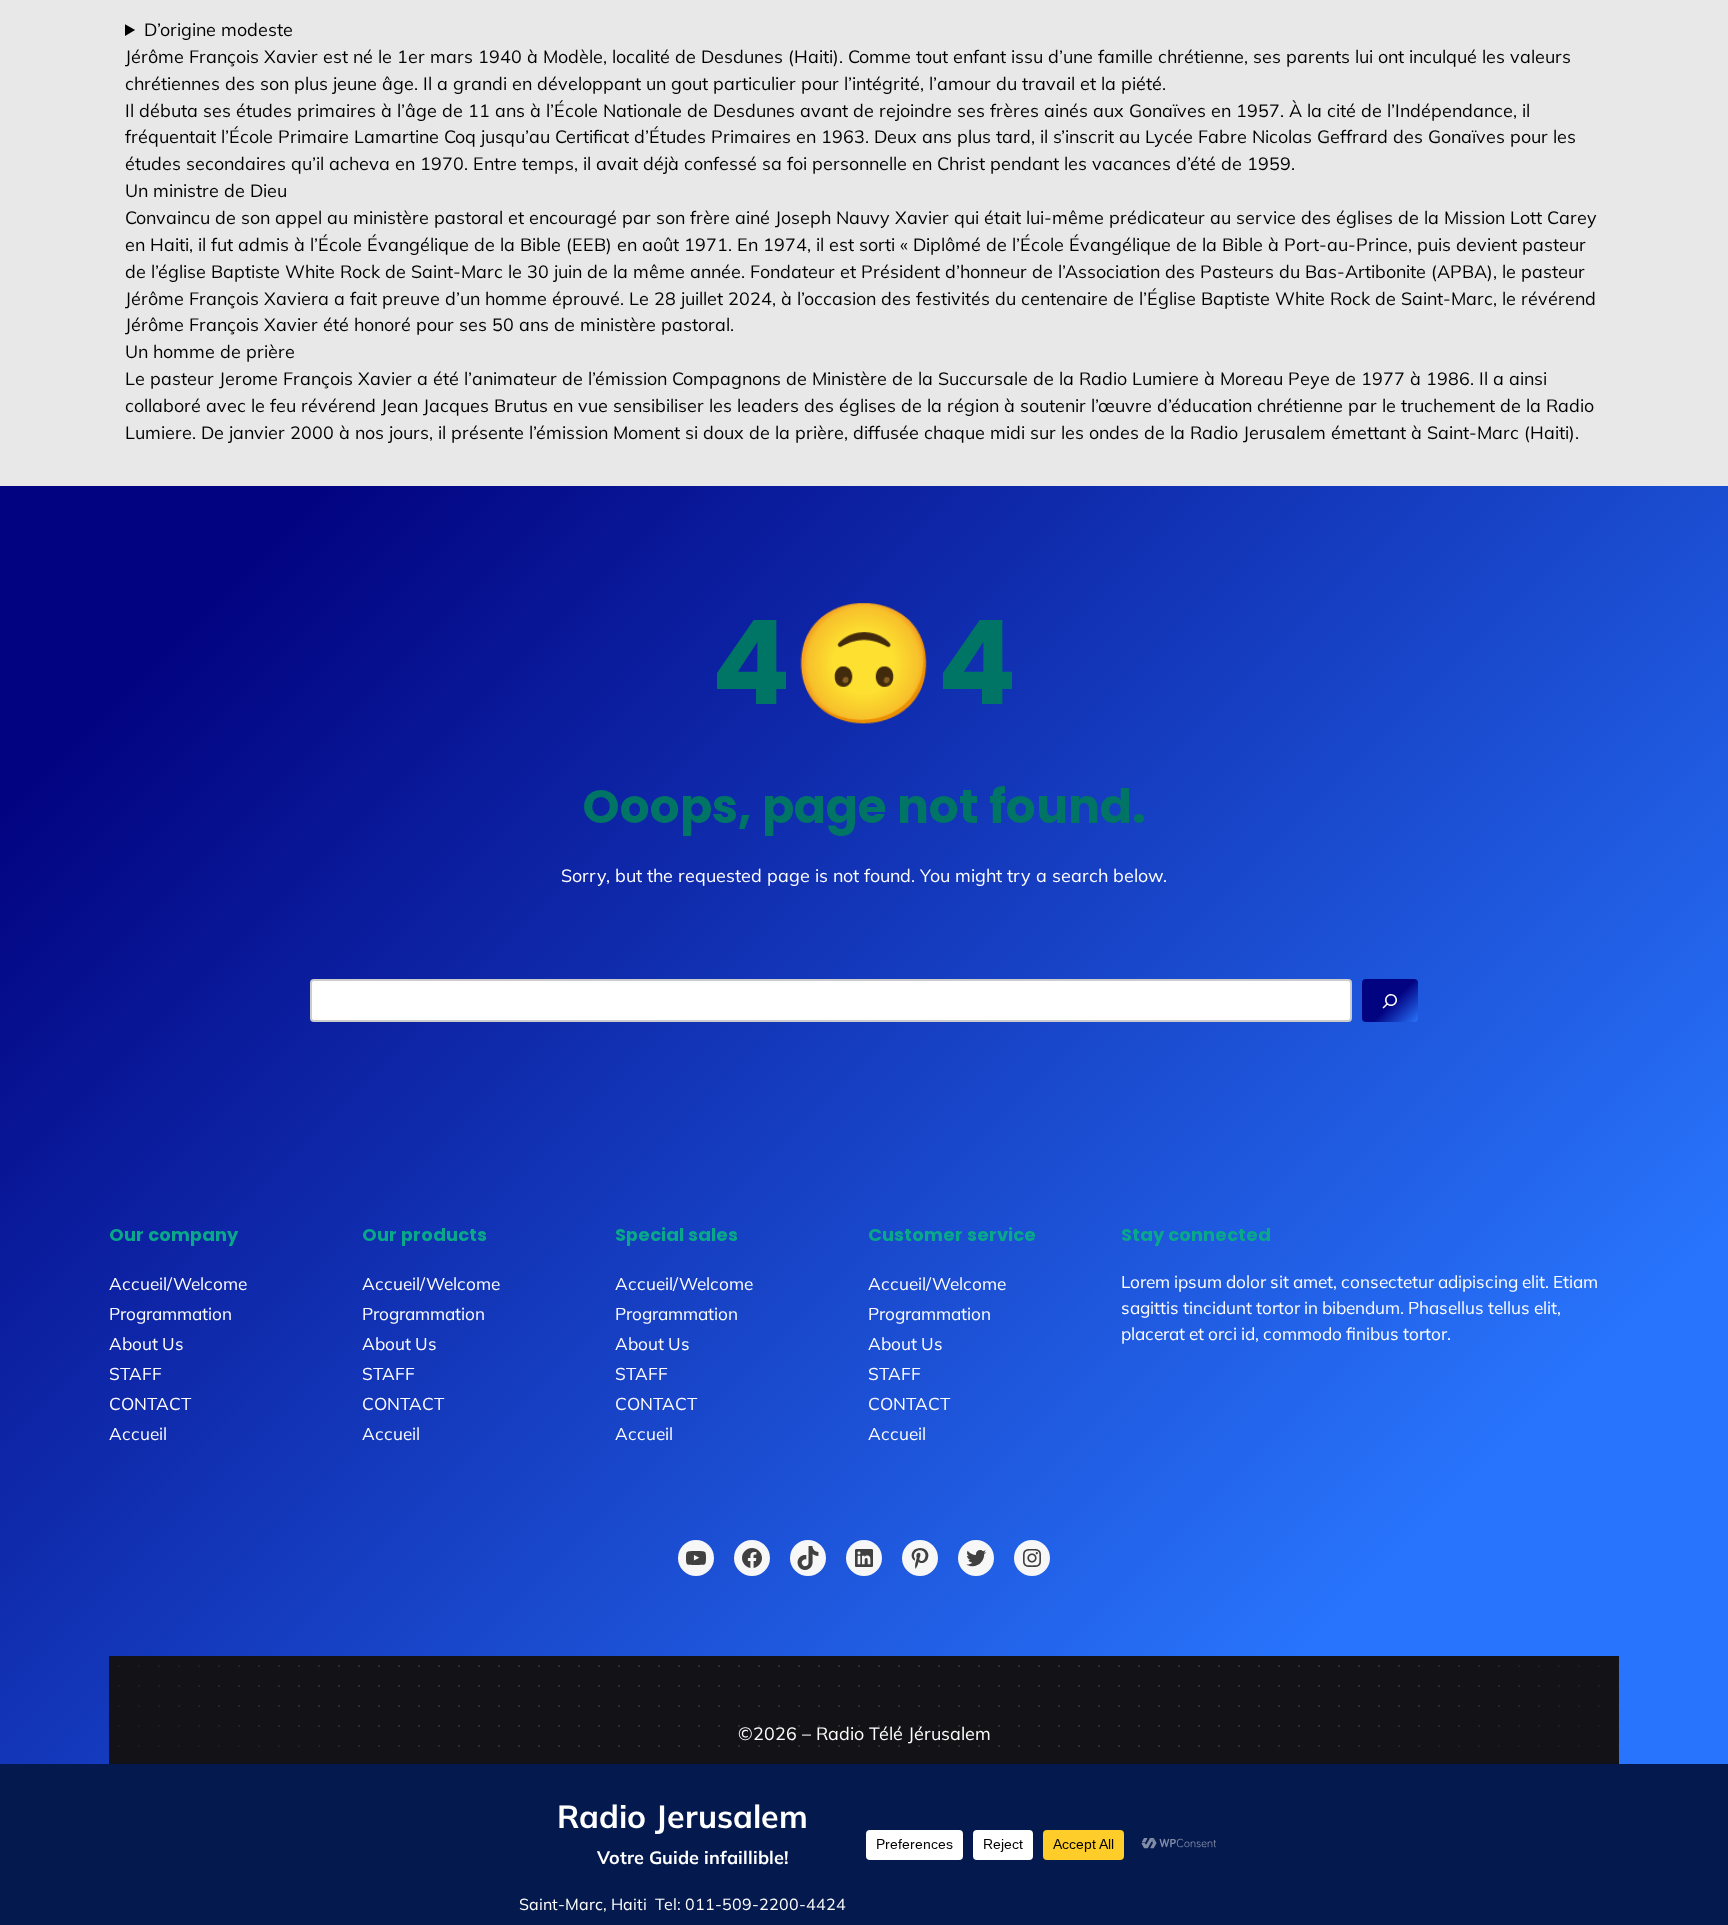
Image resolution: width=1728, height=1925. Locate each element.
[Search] (1390, 1000)
